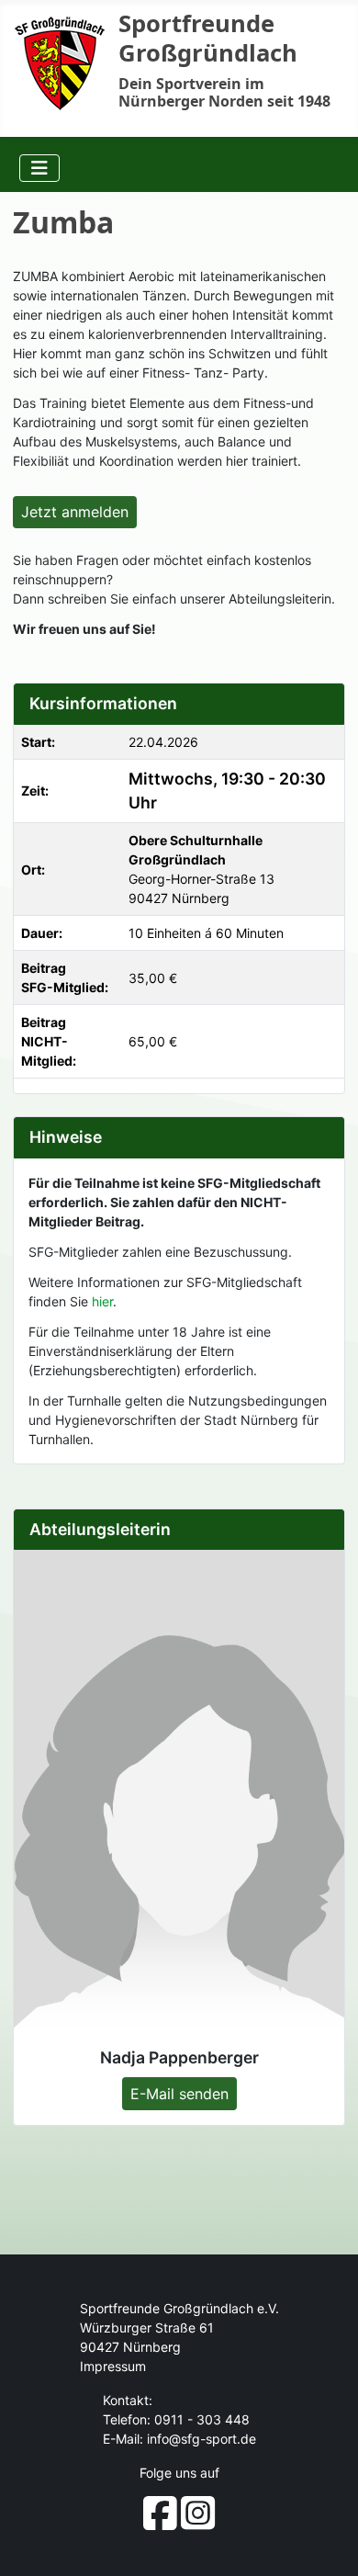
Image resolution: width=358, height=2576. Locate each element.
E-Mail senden (179, 2094)
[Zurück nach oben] (329, 2544)
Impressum (113, 2366)
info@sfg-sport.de (201, 2439)
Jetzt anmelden (75, 512)
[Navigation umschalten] (39, 168)
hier (102, 1301)
